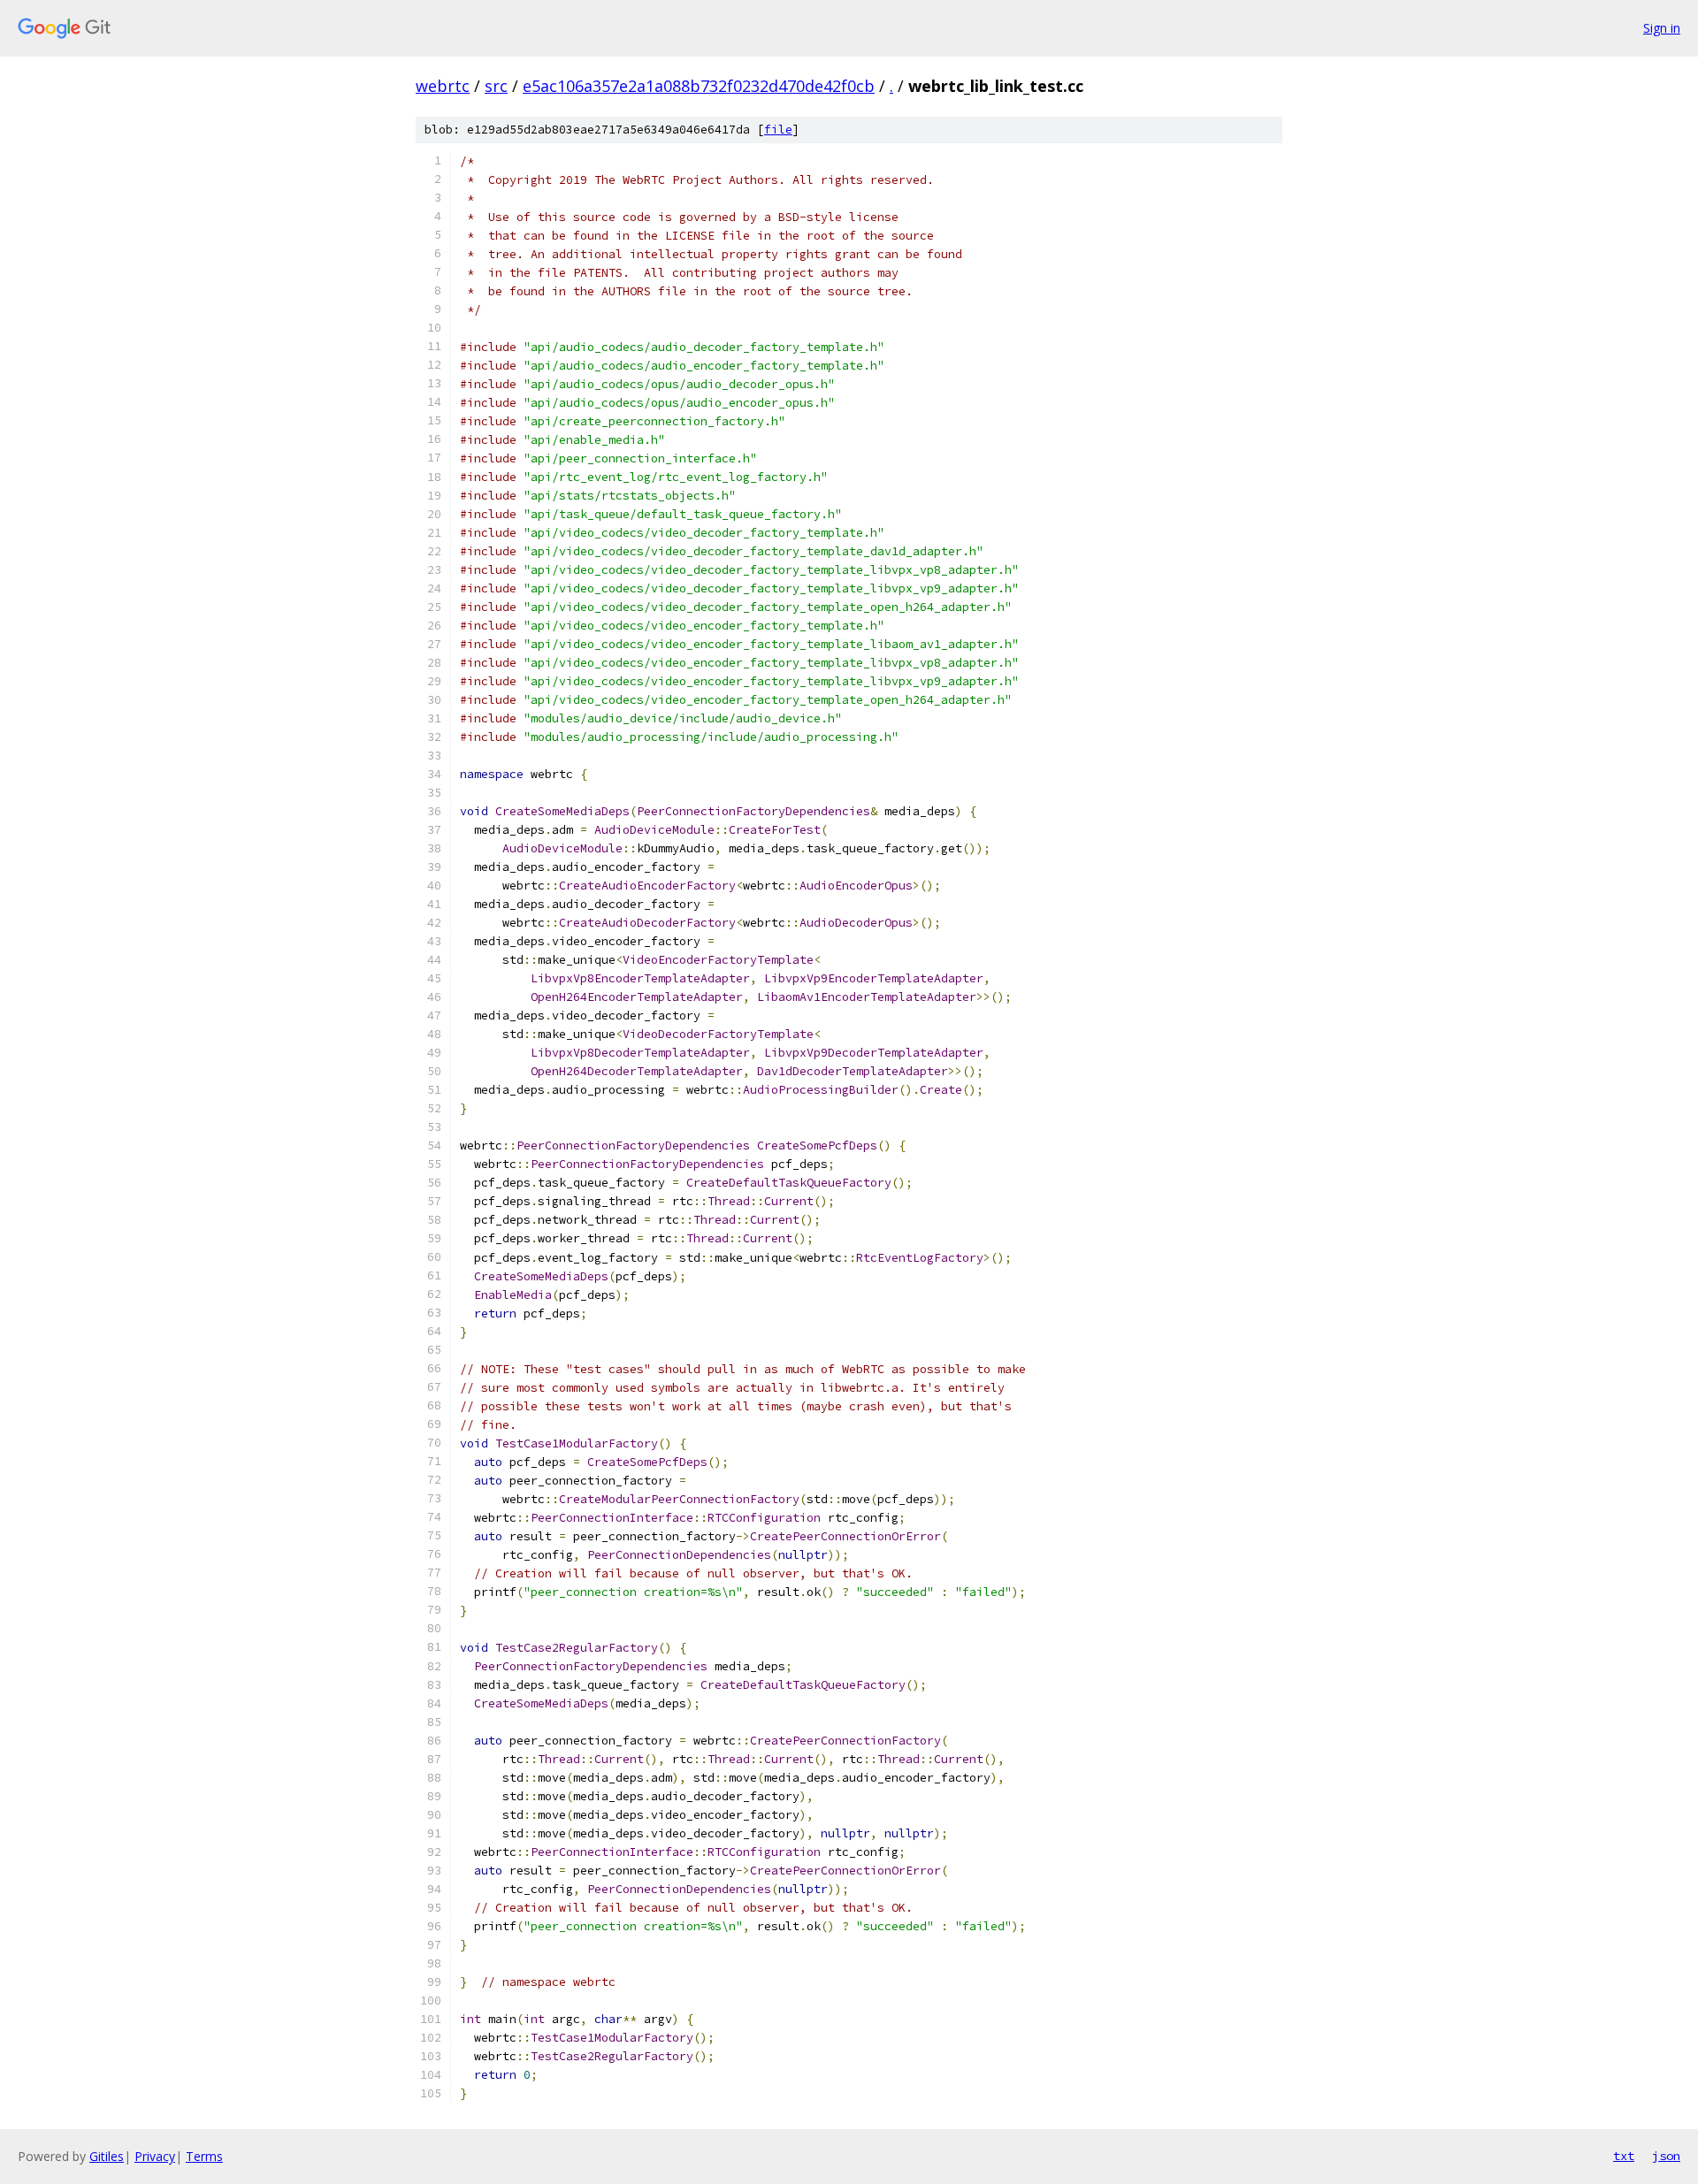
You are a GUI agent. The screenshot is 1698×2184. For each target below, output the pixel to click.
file (778, 130)
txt (1624, 2156)
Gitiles (107, 2156)
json (1666, 2156)
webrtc (443, 86)
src (496, 86)
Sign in (1662, 28)
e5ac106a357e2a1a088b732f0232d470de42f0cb (699, 86)
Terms (204, 2156)
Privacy (155, 2156)
